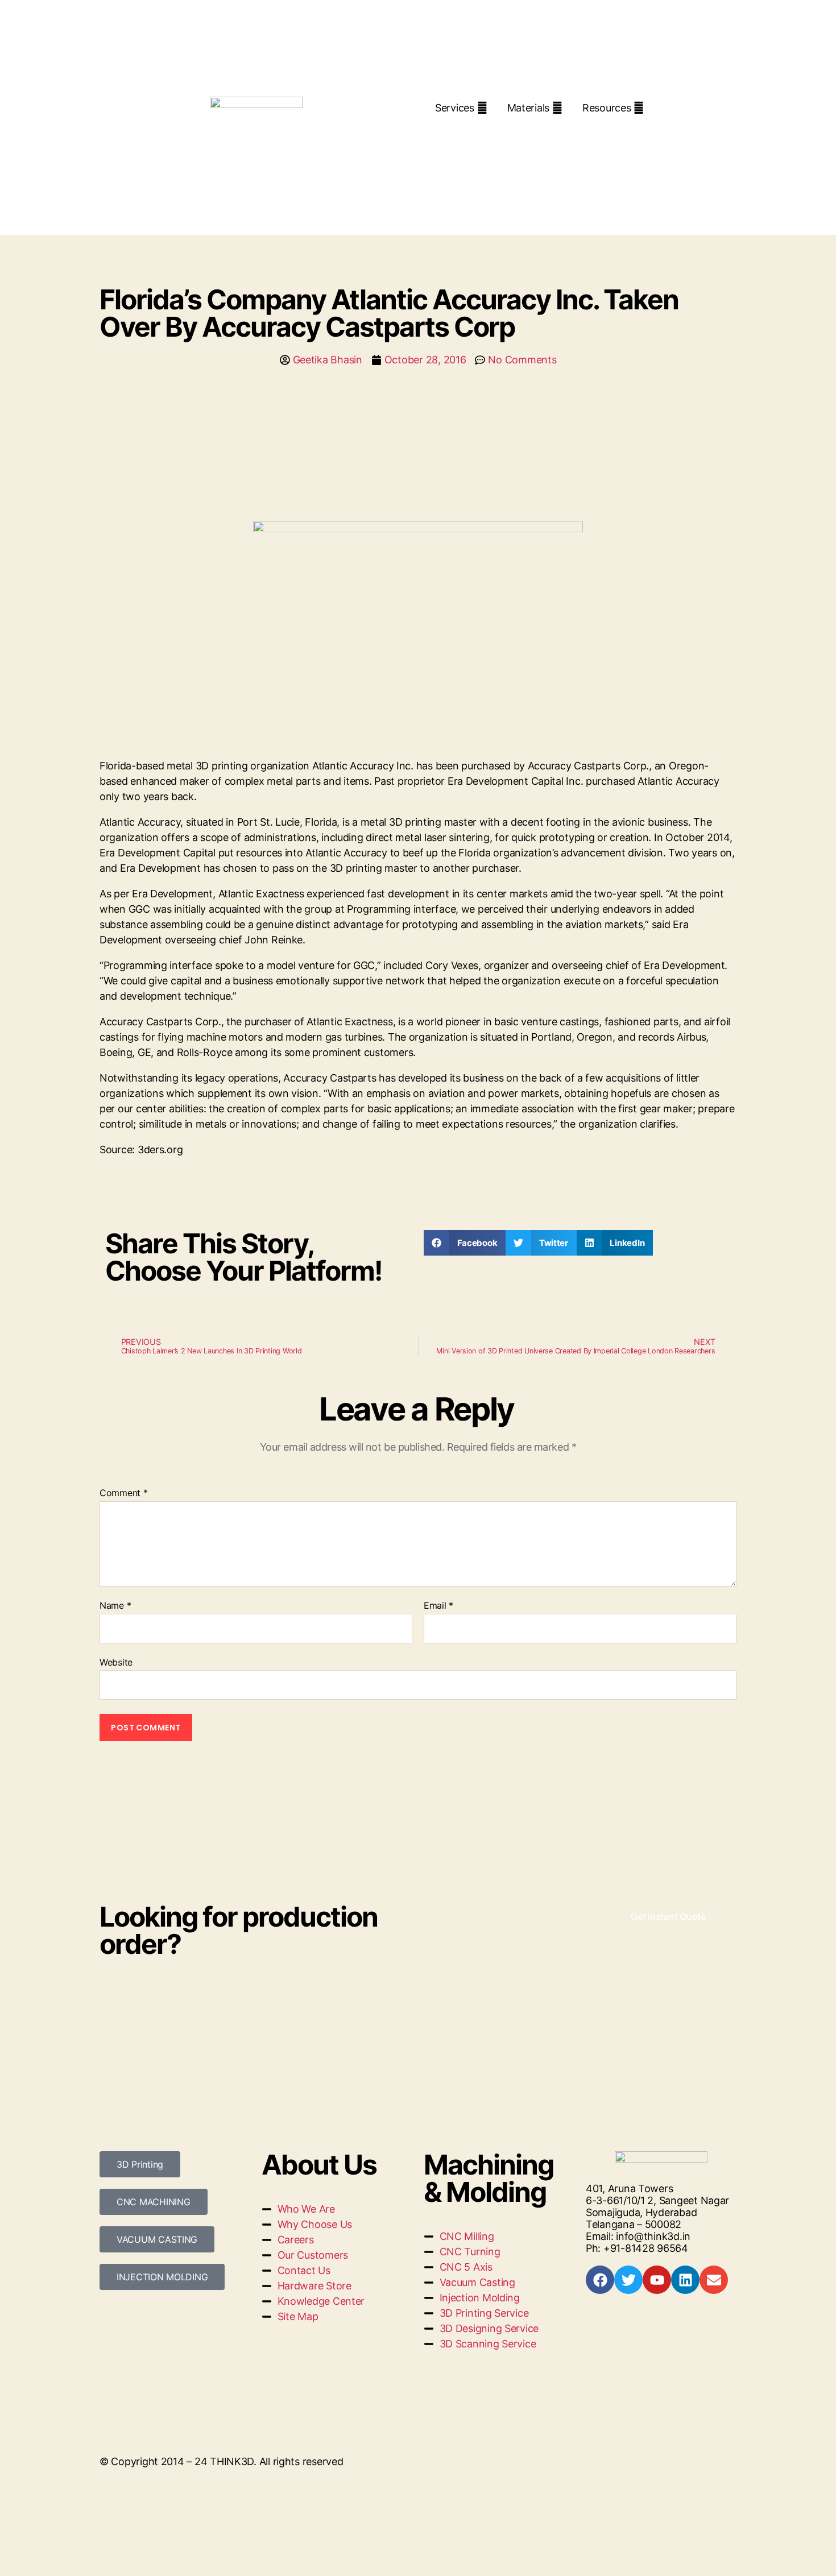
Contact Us (561, 129)
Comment (124, 1493)
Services (455, 108)
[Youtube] (657, 2280)
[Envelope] (714, 2280)
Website (116, 1662)
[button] (465, 1243)
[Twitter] (628, 2280)
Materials (529, 108)
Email (438, 1606)
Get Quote (476, 129)
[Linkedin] (685, 2280)
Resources (607, 108)
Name (115, 1606)
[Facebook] (600, 2280)
